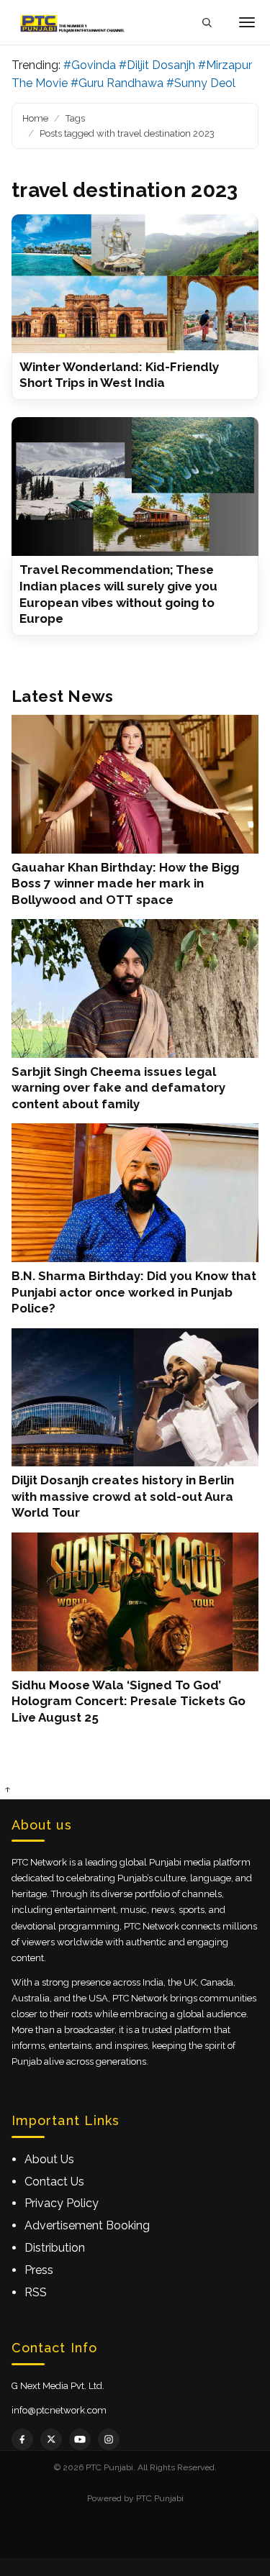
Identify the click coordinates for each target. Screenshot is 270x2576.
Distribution (55, 2248)
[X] (51, 2439)
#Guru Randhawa (117, 83)
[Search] (207, 23)
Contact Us (54, 2182)
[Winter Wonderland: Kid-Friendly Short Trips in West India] (135, 284)
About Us (49, 2159)
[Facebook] (22, 2439)
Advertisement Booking (87, 2225)
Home (35, 118)
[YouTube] (80, 2439)
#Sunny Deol (201, 83)
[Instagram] (109, 2439)
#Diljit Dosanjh (157, 65)
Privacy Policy (62, 2203)
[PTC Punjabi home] (73, 22)
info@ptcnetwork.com (59, 2410)
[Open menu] (247, 22)
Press (39, 2270)
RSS (36, 2292)
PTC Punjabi (160, 2498)
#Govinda (90, 65)
